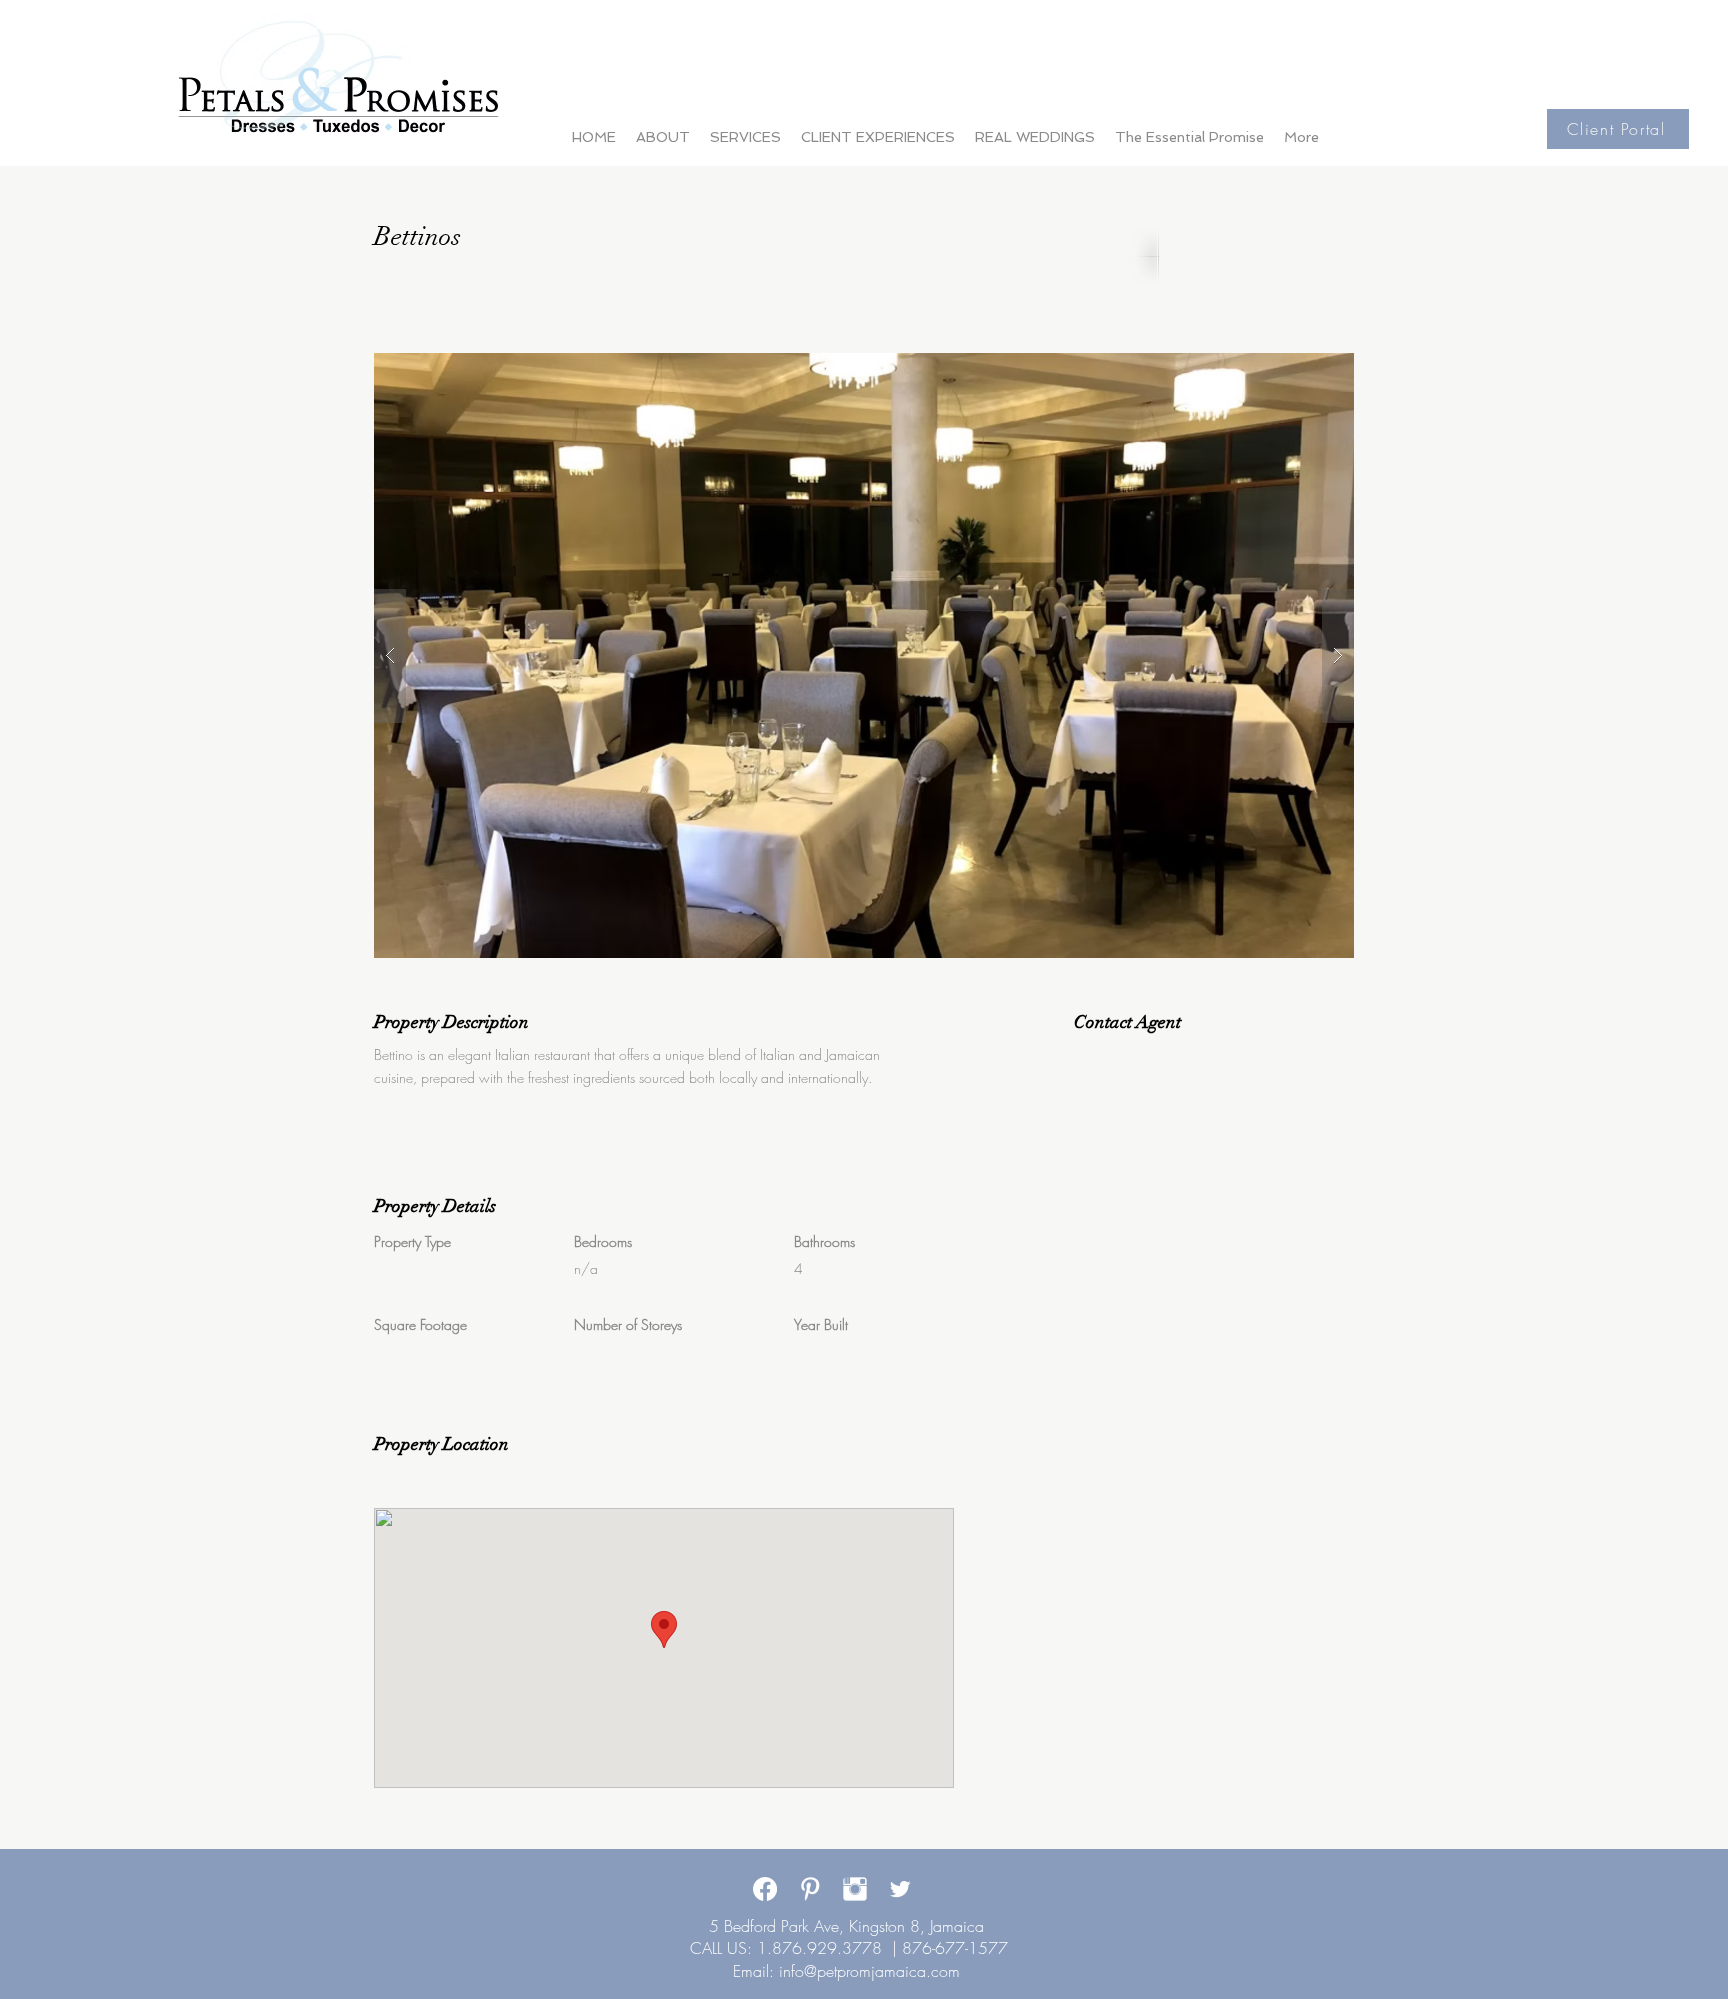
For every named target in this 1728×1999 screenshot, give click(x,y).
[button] (864, 655)
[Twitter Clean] (900, 1889)
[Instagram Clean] (855, 1889)
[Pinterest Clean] (810, 1889)
